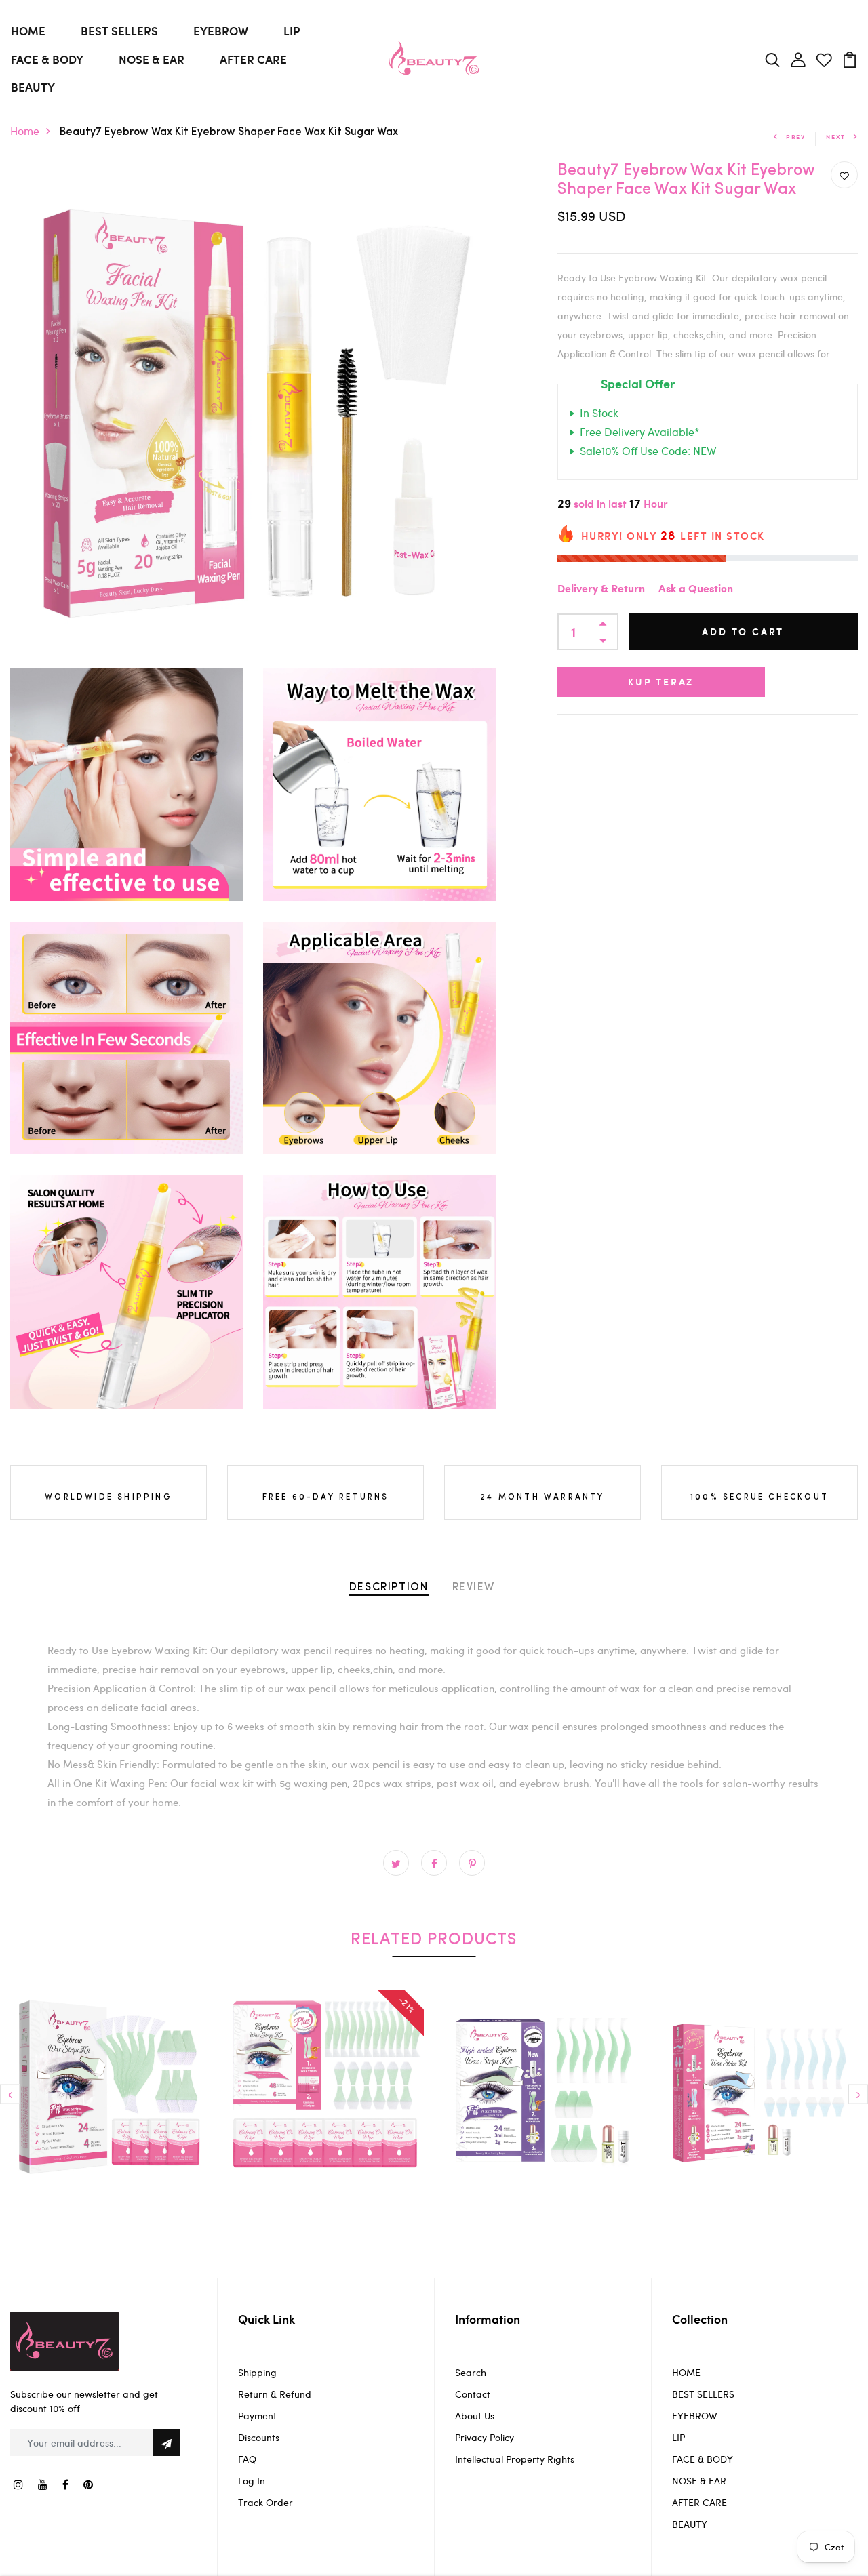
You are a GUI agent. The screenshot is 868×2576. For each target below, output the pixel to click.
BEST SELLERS (119, 31)
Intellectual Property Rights (515, 2459)
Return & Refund (275, 2394)
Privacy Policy (485, 2437)
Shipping (257, 2372)
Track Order (265, 2502)
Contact (473, 2394)
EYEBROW (221, 31)
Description (389, 1588)
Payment (257, 2416)
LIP (292, 31)
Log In (252, 2481)
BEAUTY (33, 87)
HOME (28, 31)
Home (25, 130)
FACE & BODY (47, 59)
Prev (796, 137)
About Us (475, 2416)
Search (471, 2372)
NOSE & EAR (152, 59)
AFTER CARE (253, 59)
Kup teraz (661, 682)
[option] (108, 2098)
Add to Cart (743, 632)
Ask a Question (696, 590)
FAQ (247, 2459)
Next (836, 137)
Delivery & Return (601, 590)
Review (474, 1588)
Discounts (259, 2437)
